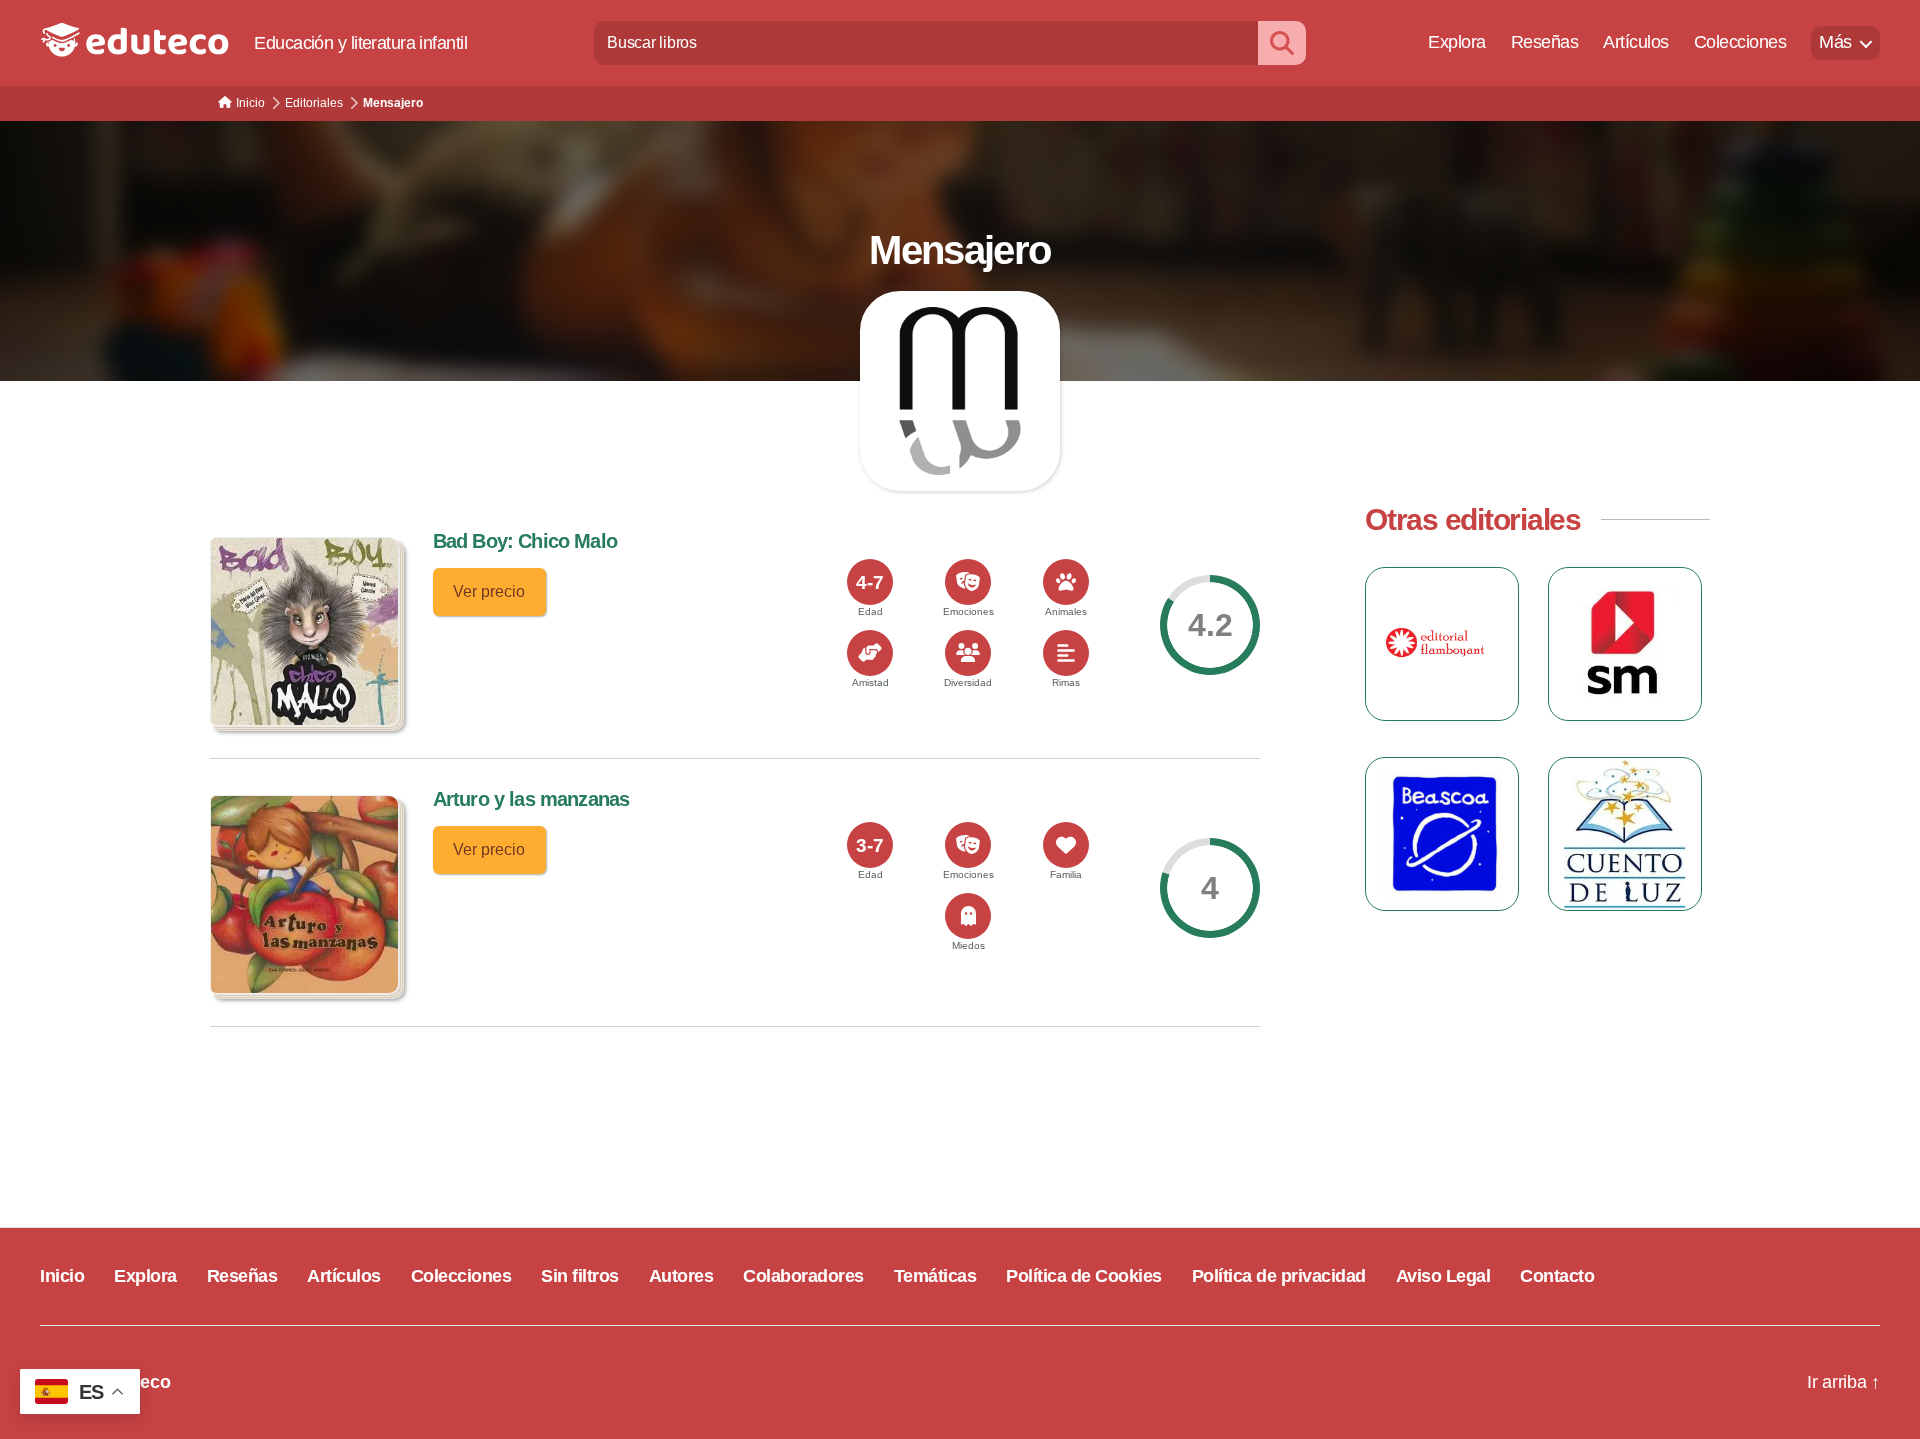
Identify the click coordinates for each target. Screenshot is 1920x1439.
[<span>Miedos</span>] (968, 916)
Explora (1457, 42)
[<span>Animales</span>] (1066, 582)
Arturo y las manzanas (531, 799)
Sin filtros (580, 1276)
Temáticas (935, 1276)
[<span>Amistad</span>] (870, 653)
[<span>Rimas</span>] (1066, 653)
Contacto (1557, 1276)
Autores (681, 1276)
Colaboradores (803, 1276)
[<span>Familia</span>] (1066, 845)
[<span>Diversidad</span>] (968, 653)
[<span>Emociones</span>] (968, 582)
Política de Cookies (1084, 1276)
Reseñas (1545, 42)
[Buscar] (1282, 42)
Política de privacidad (1279, 1276)
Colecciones (1740, 42)
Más (1835, 42)
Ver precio (489, 591)
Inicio (62, 1276)
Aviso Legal (1443, 1276)
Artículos (1636, 42)
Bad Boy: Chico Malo (525, 541)
